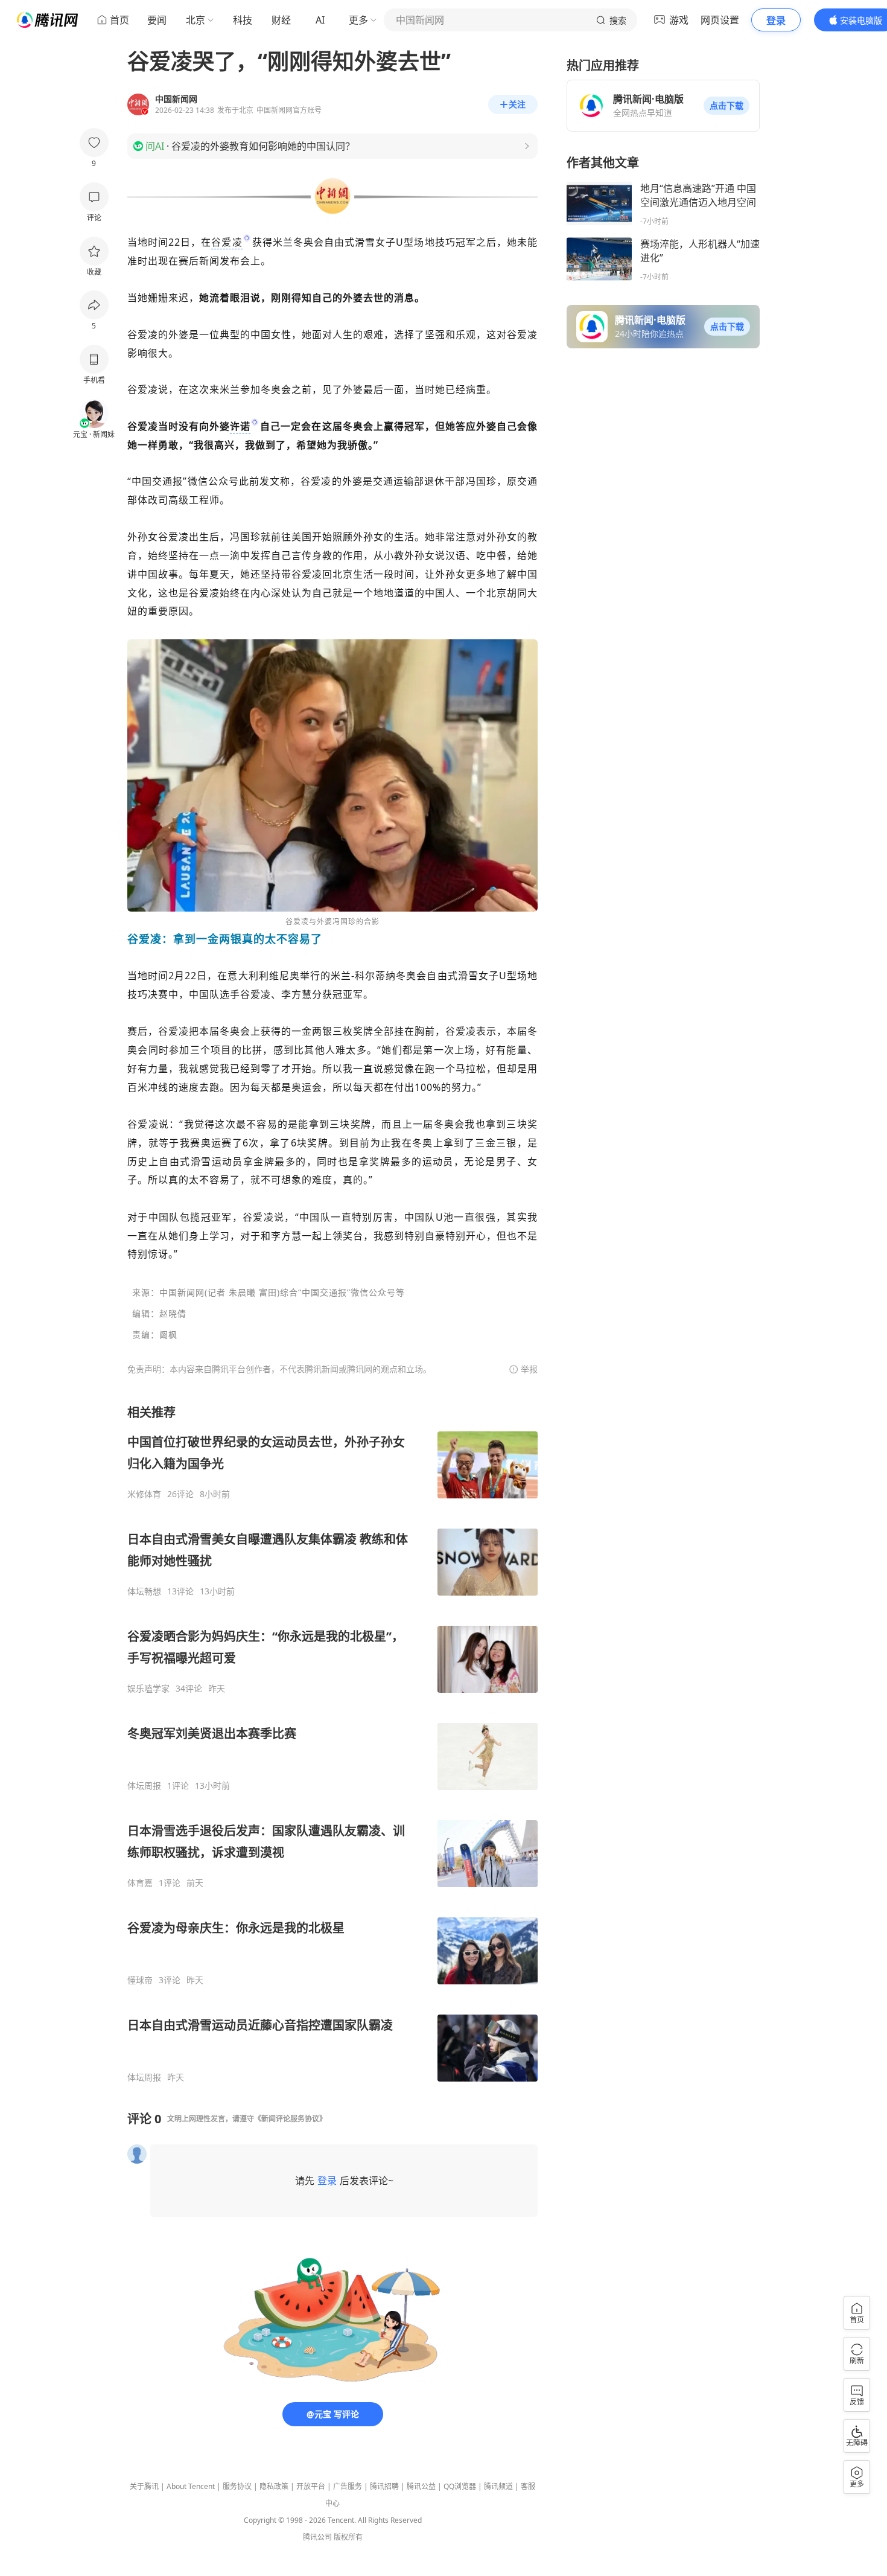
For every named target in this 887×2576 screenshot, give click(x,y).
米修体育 (144, 1494)
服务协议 (237, 2486)
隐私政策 (274, 2486)
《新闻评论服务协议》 (290, 2119)
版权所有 (348, 2537)
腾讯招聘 (384, 2486)
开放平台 (311, 2486)
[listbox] (332, 1743)
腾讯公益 (421, 2486)
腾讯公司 (317, 2537)
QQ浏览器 (460, 2486)
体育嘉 (140, 1883)
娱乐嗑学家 (148, 1689)
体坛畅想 (144, 1591)
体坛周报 (144, 1786)
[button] (726, 106)
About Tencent (191, 2486)
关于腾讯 (144, 2486)
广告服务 (348, 2486)
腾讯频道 (498, 2486)
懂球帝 (140, 1980)
